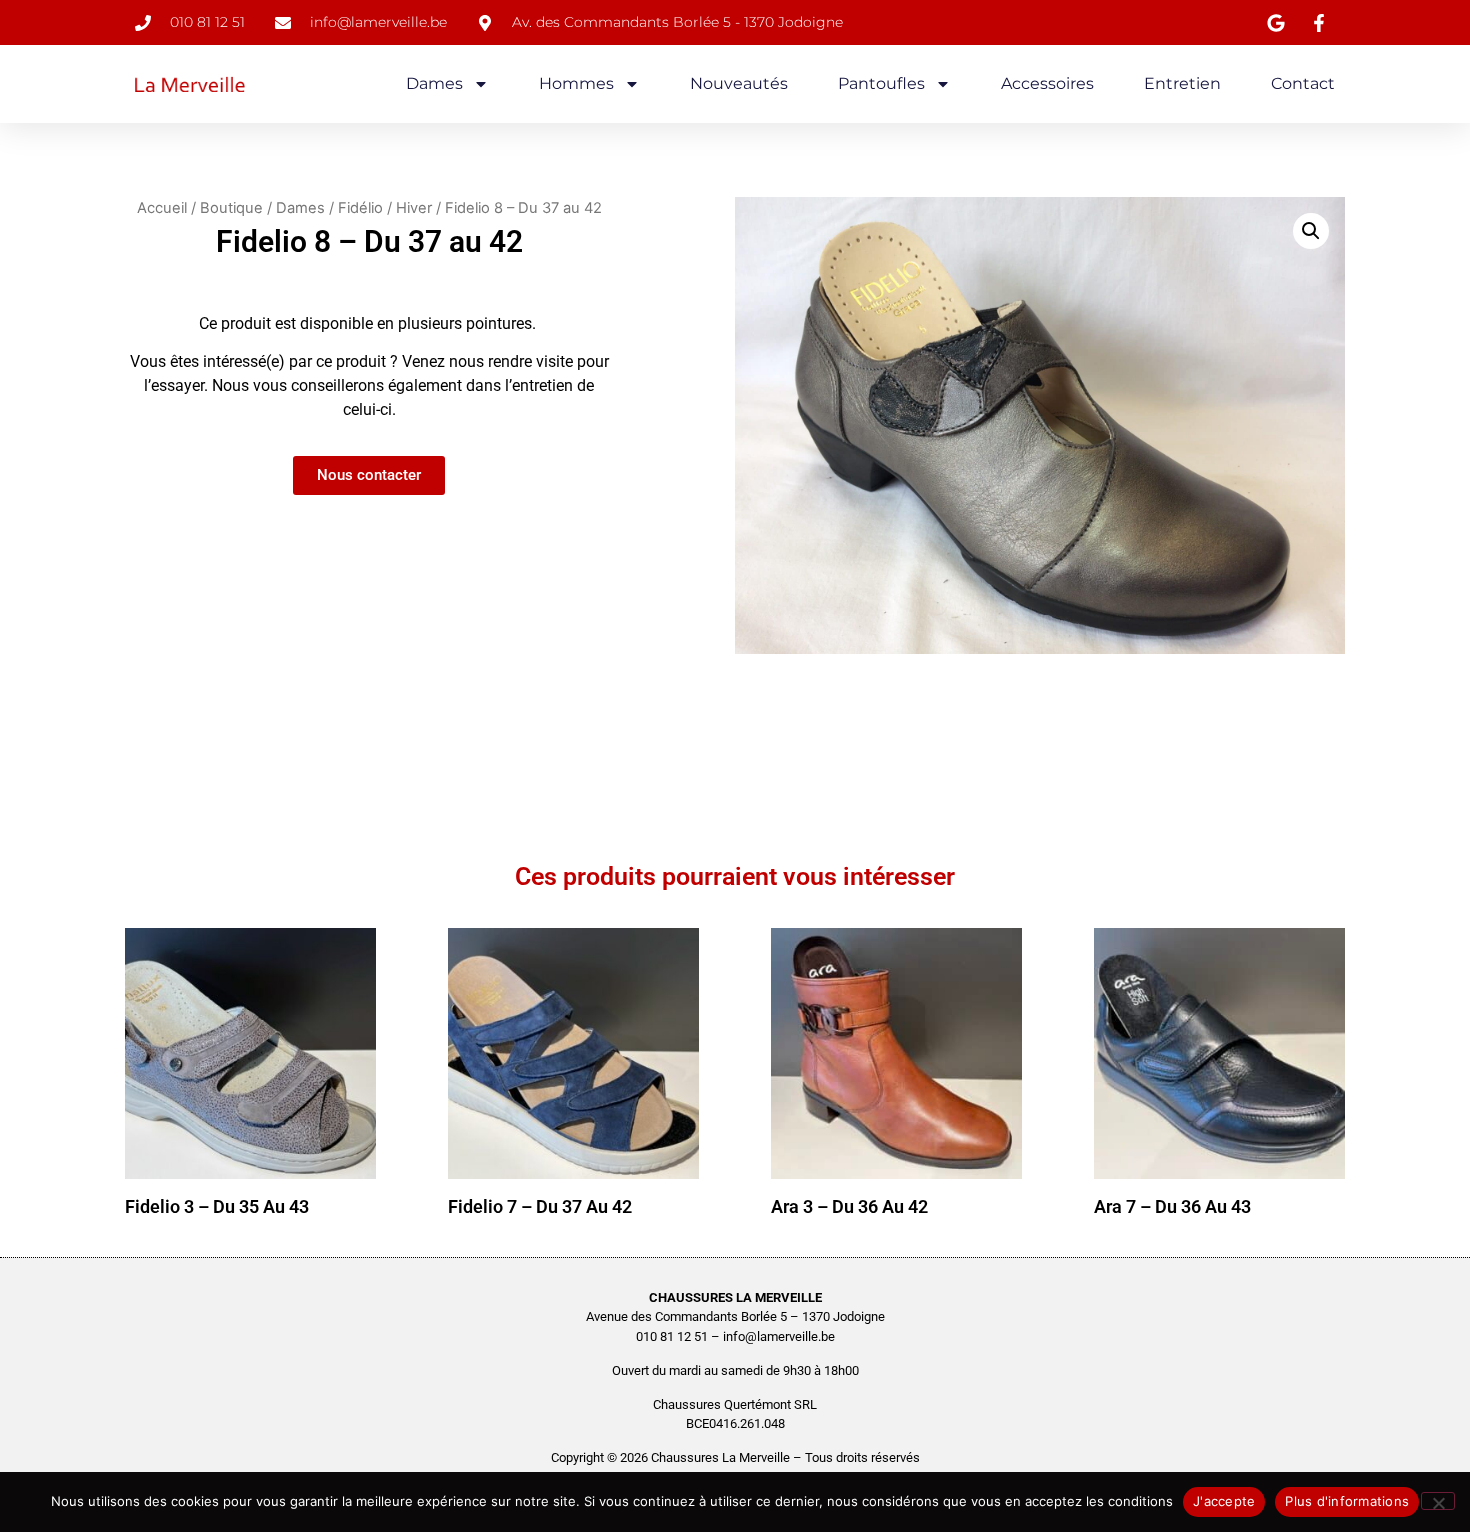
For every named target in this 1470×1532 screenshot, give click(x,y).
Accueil (162, 208)
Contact (1303, 83)
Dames (434, 83)
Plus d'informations (1347, 1501)
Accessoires (1047, 83)
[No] (1438, 1501)
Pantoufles (881, 83)
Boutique (231, 208)
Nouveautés (739, 83)
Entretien (1182, 83)
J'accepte (1224, 1501)
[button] (1311, 231)
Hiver (414, 208)
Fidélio (360, 208)
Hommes (576, 83)
